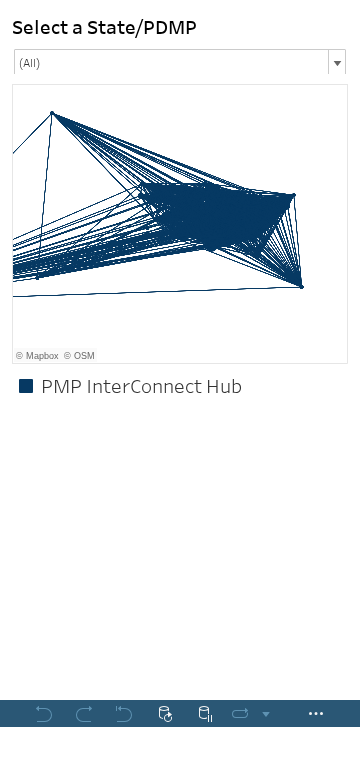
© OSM (79, 356)
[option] (180, 385)
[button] (340, 380)
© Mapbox (37, 356)
